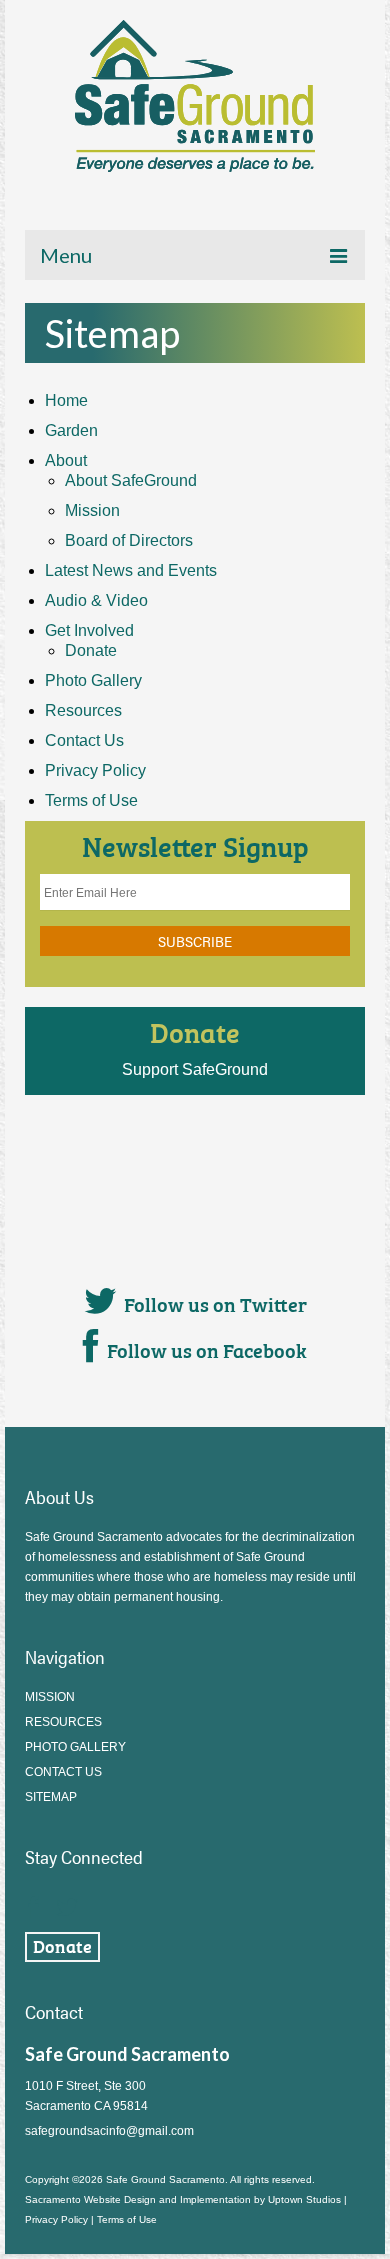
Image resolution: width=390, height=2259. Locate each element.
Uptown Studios (304, 2199)
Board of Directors (129, 540)
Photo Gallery (93, 680)
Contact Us (84, 740)
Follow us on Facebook (207, 1349)
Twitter (67, 1902)
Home (66, 400)
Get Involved (89, 630)
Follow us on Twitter (215, 1303)
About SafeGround (131, 480)
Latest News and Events (131, 570)
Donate (91, 650)
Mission (92, 510)
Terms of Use (91, 800)
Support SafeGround (195, 1069)
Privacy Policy (95, 770)
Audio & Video (96, 600)
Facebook (33, 1902)
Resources (83, 710)
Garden (71, 430)
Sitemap (51, 1797)
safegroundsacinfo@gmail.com (109, 2131)
